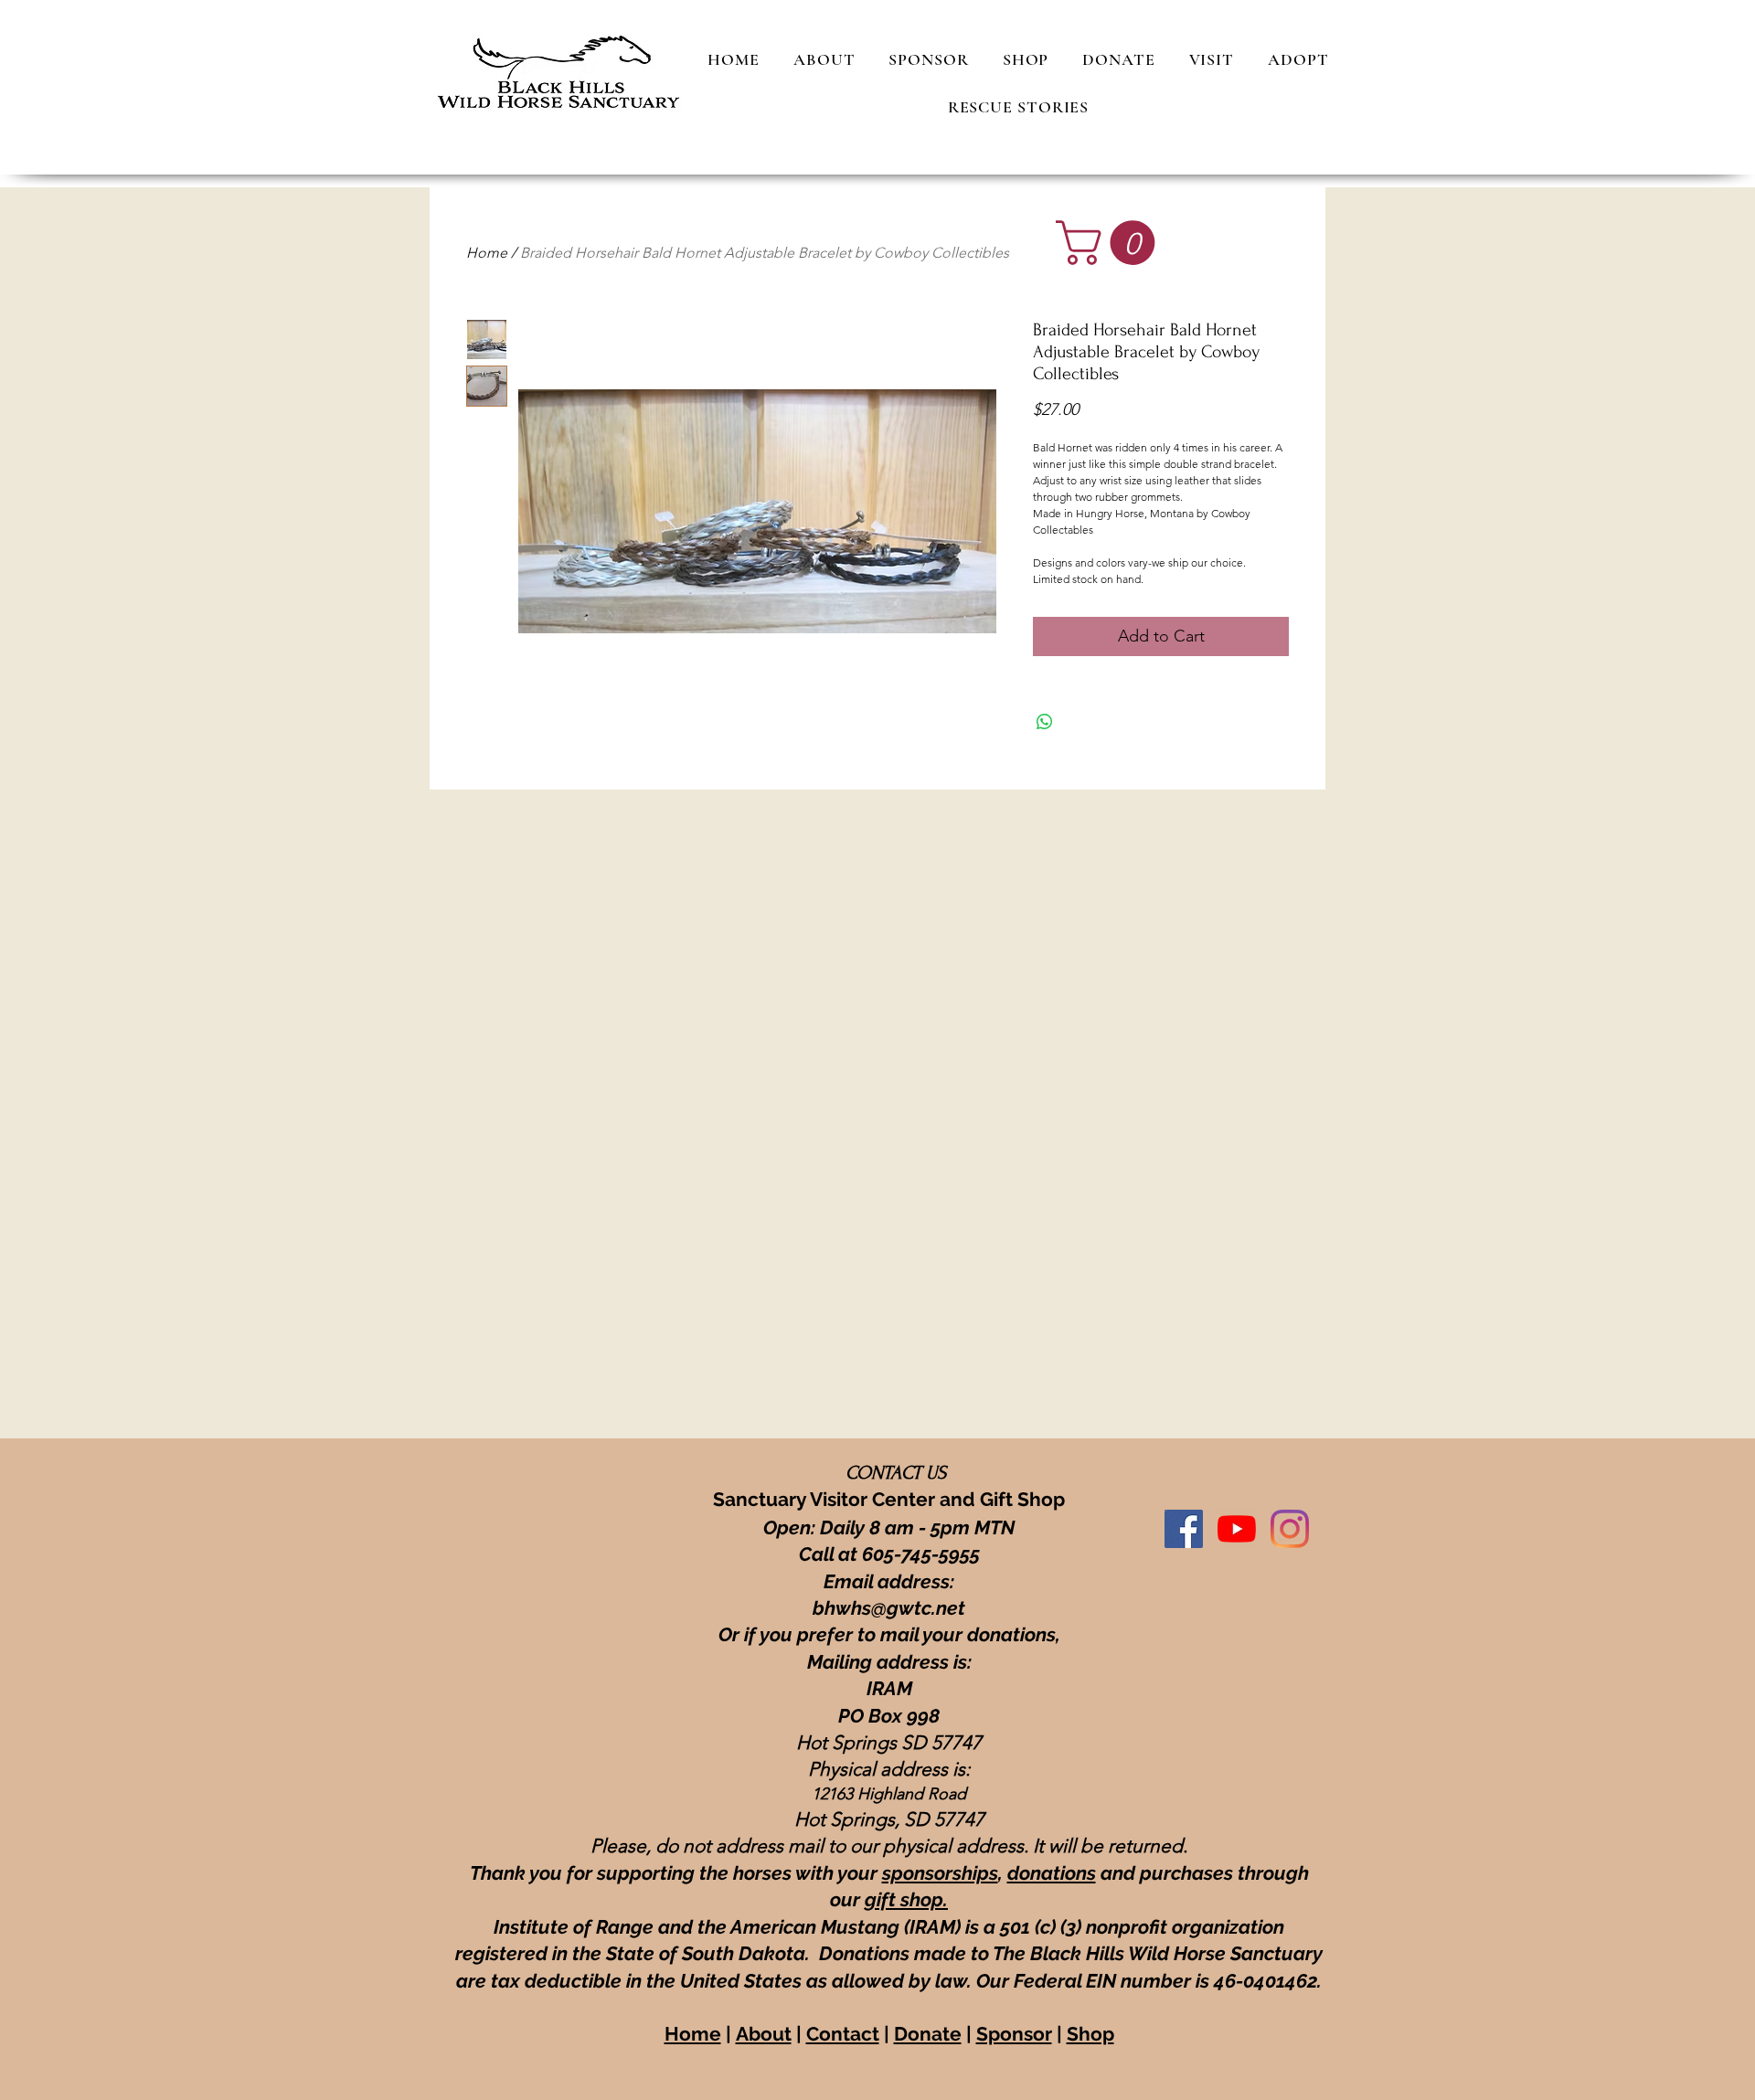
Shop (1090, 2034)
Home (487, 253)
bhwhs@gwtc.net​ (889, 1608)
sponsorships (940, 1873)
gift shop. (906, 1899)
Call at (830, 1554)
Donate (928, 2034)
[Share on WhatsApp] (1045, 722)
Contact (843, 2034)
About (764, 2034)
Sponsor (1014, 2034)
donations (1052, 1873)
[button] (1111, 243)
